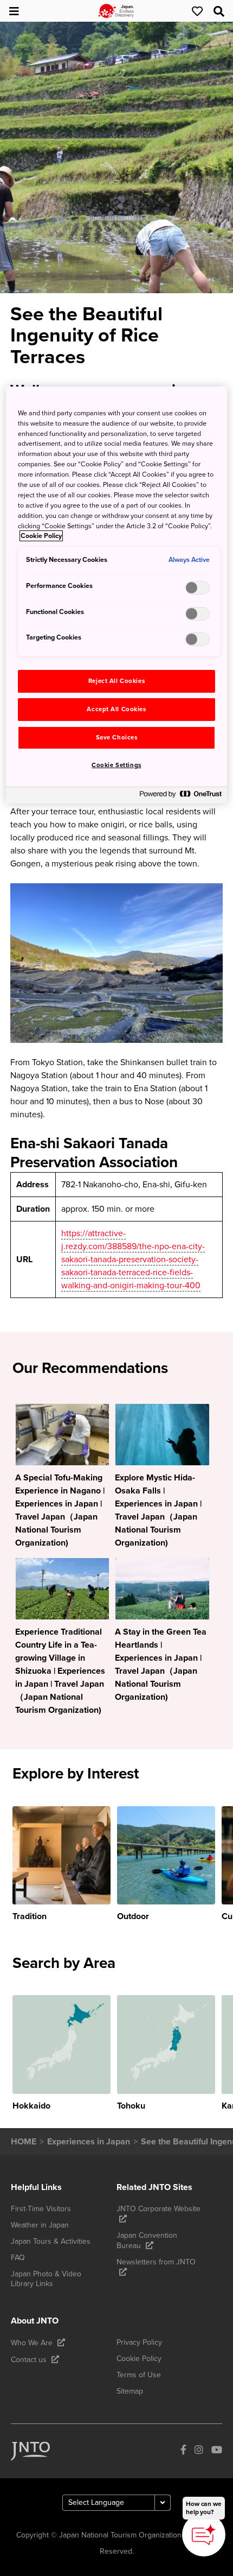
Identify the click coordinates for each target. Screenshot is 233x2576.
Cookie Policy (41, 536)
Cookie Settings (116, 765)
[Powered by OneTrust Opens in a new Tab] (180, 797)
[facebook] (183, 2451)
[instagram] (199, 2451)
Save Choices (117, 738)
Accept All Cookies (116, 709)
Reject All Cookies (116, 681)
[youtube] (217, 2451)
